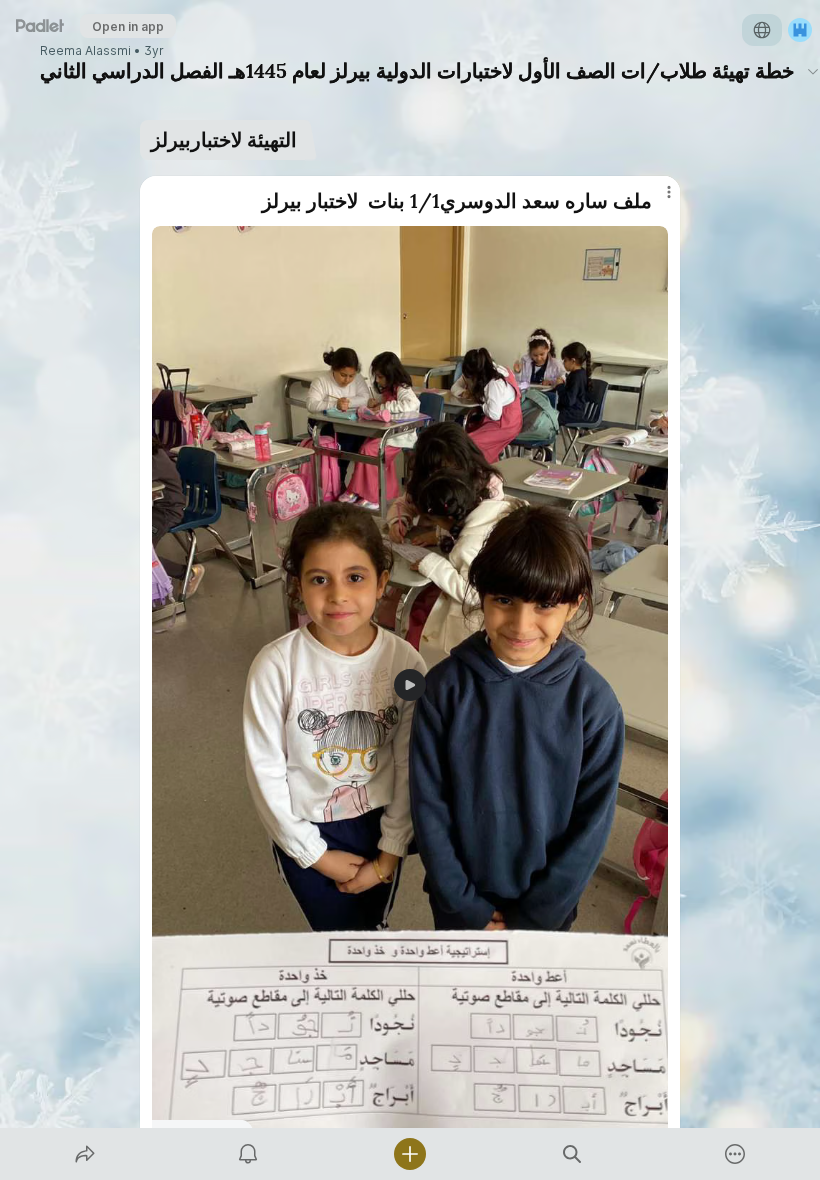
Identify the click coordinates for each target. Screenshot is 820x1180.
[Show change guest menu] (800, 30)
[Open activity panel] (248, 1154)
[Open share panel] (85, 1154)
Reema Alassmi (85, 51)
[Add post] (410, 1154)
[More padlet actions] (735, 1154)
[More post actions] (656, 200)
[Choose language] (762, 30)
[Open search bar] (572, 1154)
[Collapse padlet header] (813, 71)
